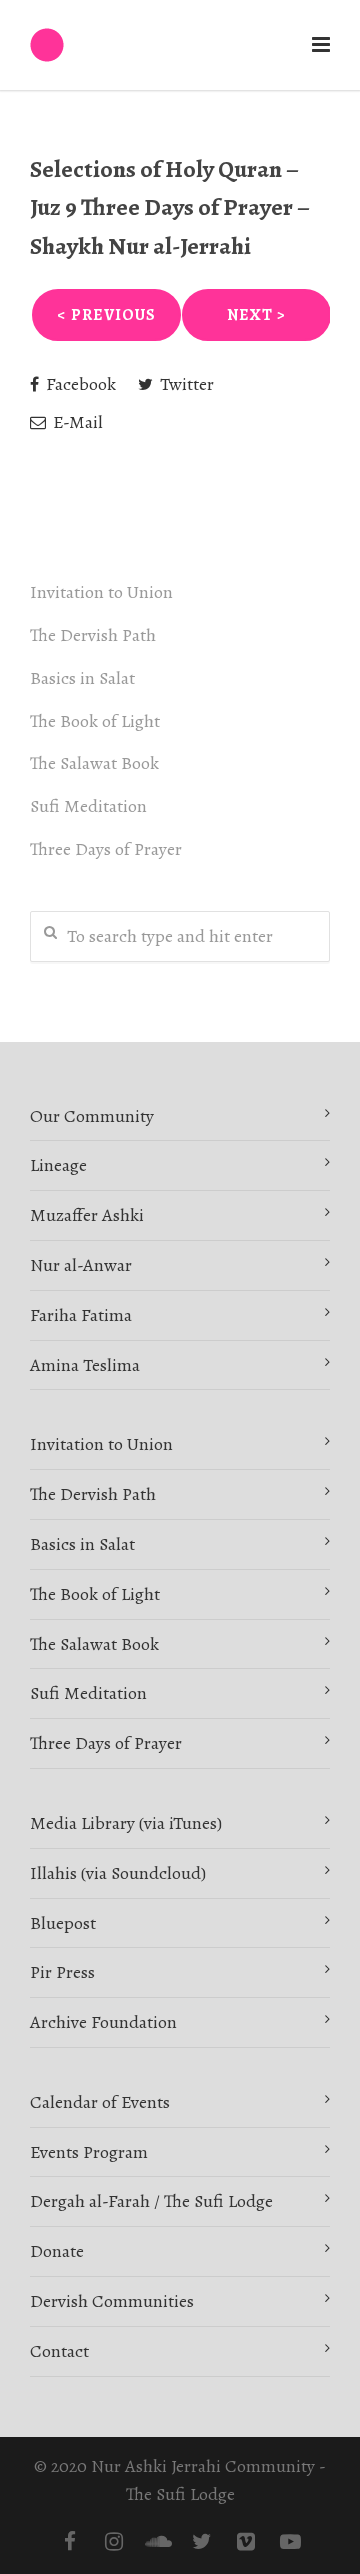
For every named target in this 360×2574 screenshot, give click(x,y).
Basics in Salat (82, 678)
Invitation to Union (101, 592)
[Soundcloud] (158, 2542)
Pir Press (62, 1972)
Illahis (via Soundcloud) (118, 1873)
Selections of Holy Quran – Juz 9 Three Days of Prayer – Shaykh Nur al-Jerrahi (170, 207)
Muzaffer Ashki (87, 1215)
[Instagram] (114, 2542)
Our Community (92, 1116)
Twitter (185, 384)
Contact (59, 2351)
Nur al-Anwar (81, 1265)
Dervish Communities (112, 2301)
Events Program (89, 2152)
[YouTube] (290, 2542)
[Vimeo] (246, 2542)
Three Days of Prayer (106, 849)
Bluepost (63, 1923)
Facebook (79, 384)
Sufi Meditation (88, 806)
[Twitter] (202, 2542)
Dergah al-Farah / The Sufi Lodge (151, 2201)
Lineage (58, 1165)
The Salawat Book (94, 763)
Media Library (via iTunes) (126, 1823)
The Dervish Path (93, 635)
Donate (57, 2251)
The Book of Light (95, 721)
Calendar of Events (100, 2102)
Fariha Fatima (81, 1315)
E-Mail (76, 422)
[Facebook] (70, 2542)
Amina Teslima (85, 1365)
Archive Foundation (103, 2022)
